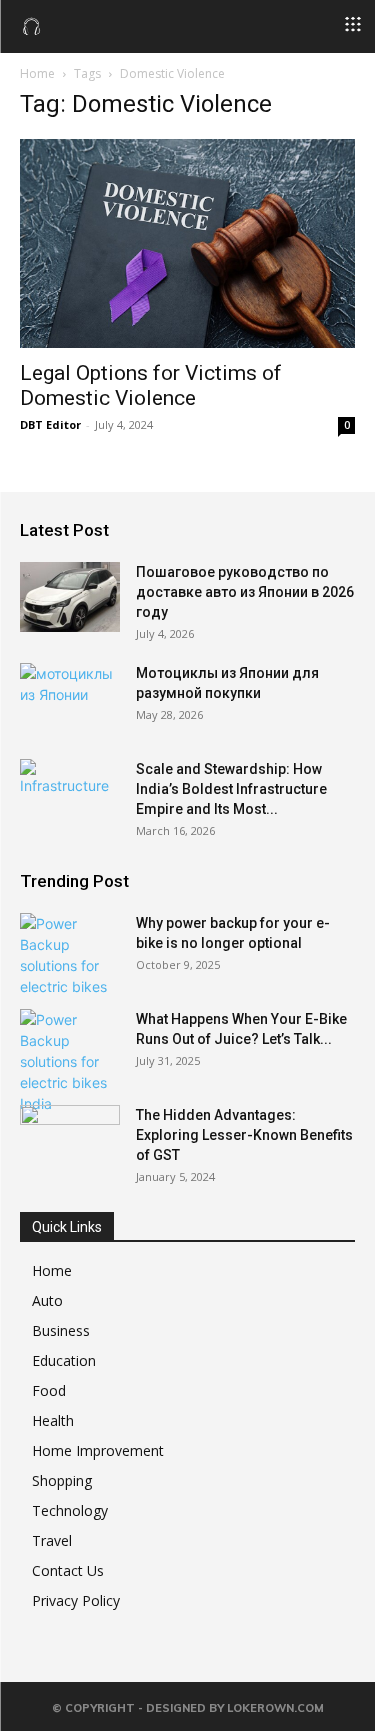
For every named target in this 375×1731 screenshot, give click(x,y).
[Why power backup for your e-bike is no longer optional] (70, 955)
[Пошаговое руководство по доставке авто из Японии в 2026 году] (70, 597)
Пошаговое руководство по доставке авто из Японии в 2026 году (245, 592)
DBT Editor (50, 424)
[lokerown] (32, 25)
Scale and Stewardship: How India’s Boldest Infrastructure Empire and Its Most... (231, 789)
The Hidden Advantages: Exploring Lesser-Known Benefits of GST (244, 1135)
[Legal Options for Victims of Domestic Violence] (187, 243)
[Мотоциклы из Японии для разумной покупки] (70, 698)
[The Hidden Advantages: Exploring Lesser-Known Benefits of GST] (70, 1140)
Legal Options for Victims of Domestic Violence (151, 385)
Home (37, 73)
